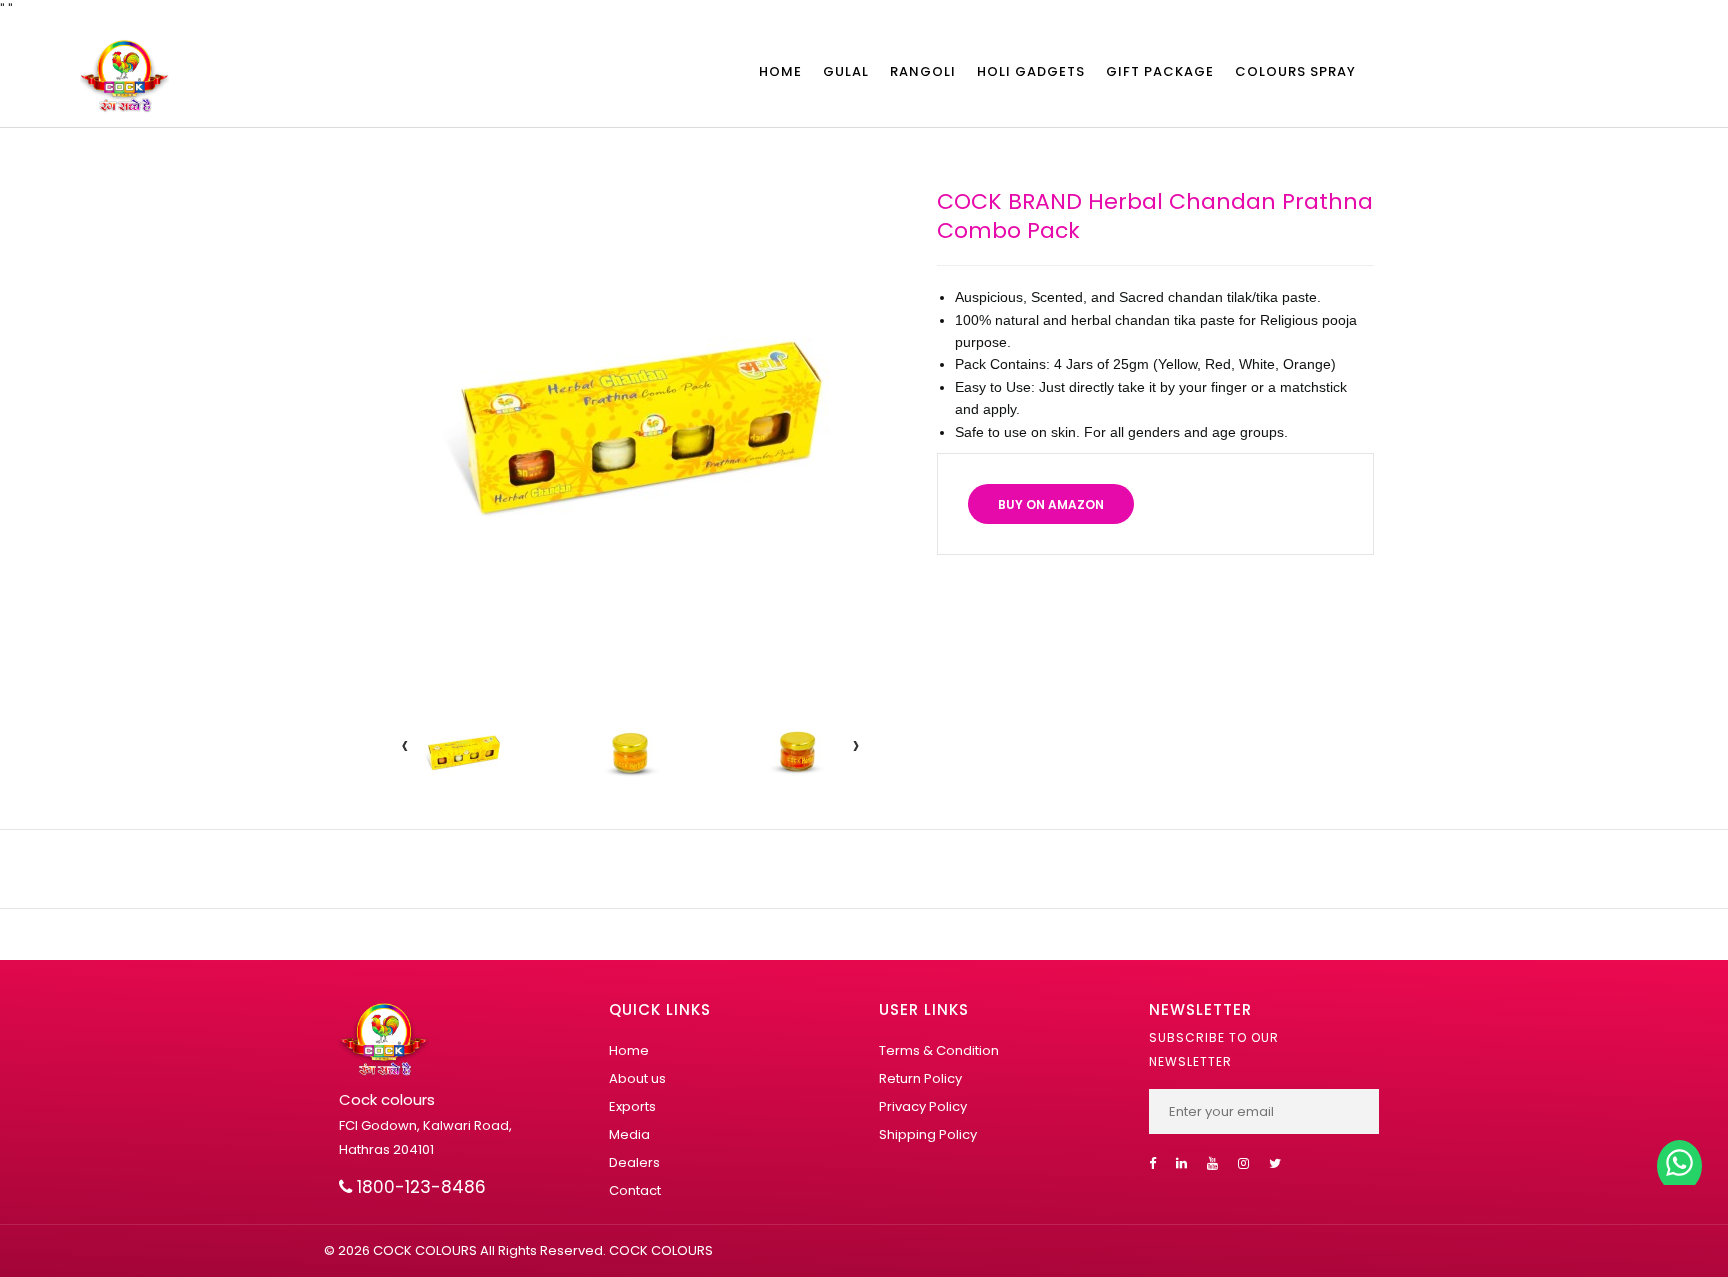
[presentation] (405, 745)
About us (637, 1078)
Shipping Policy (928, 1134)
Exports (632, 1106)
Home (629, 1050)
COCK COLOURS (659, 1250)
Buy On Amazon (1051, 504)
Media (629, 1134)
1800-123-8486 (419, 1187)
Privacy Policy (923, 1106)
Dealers (634, 1162)
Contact (635, 1190)
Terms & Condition (939, 1050)
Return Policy (920, 1078)
